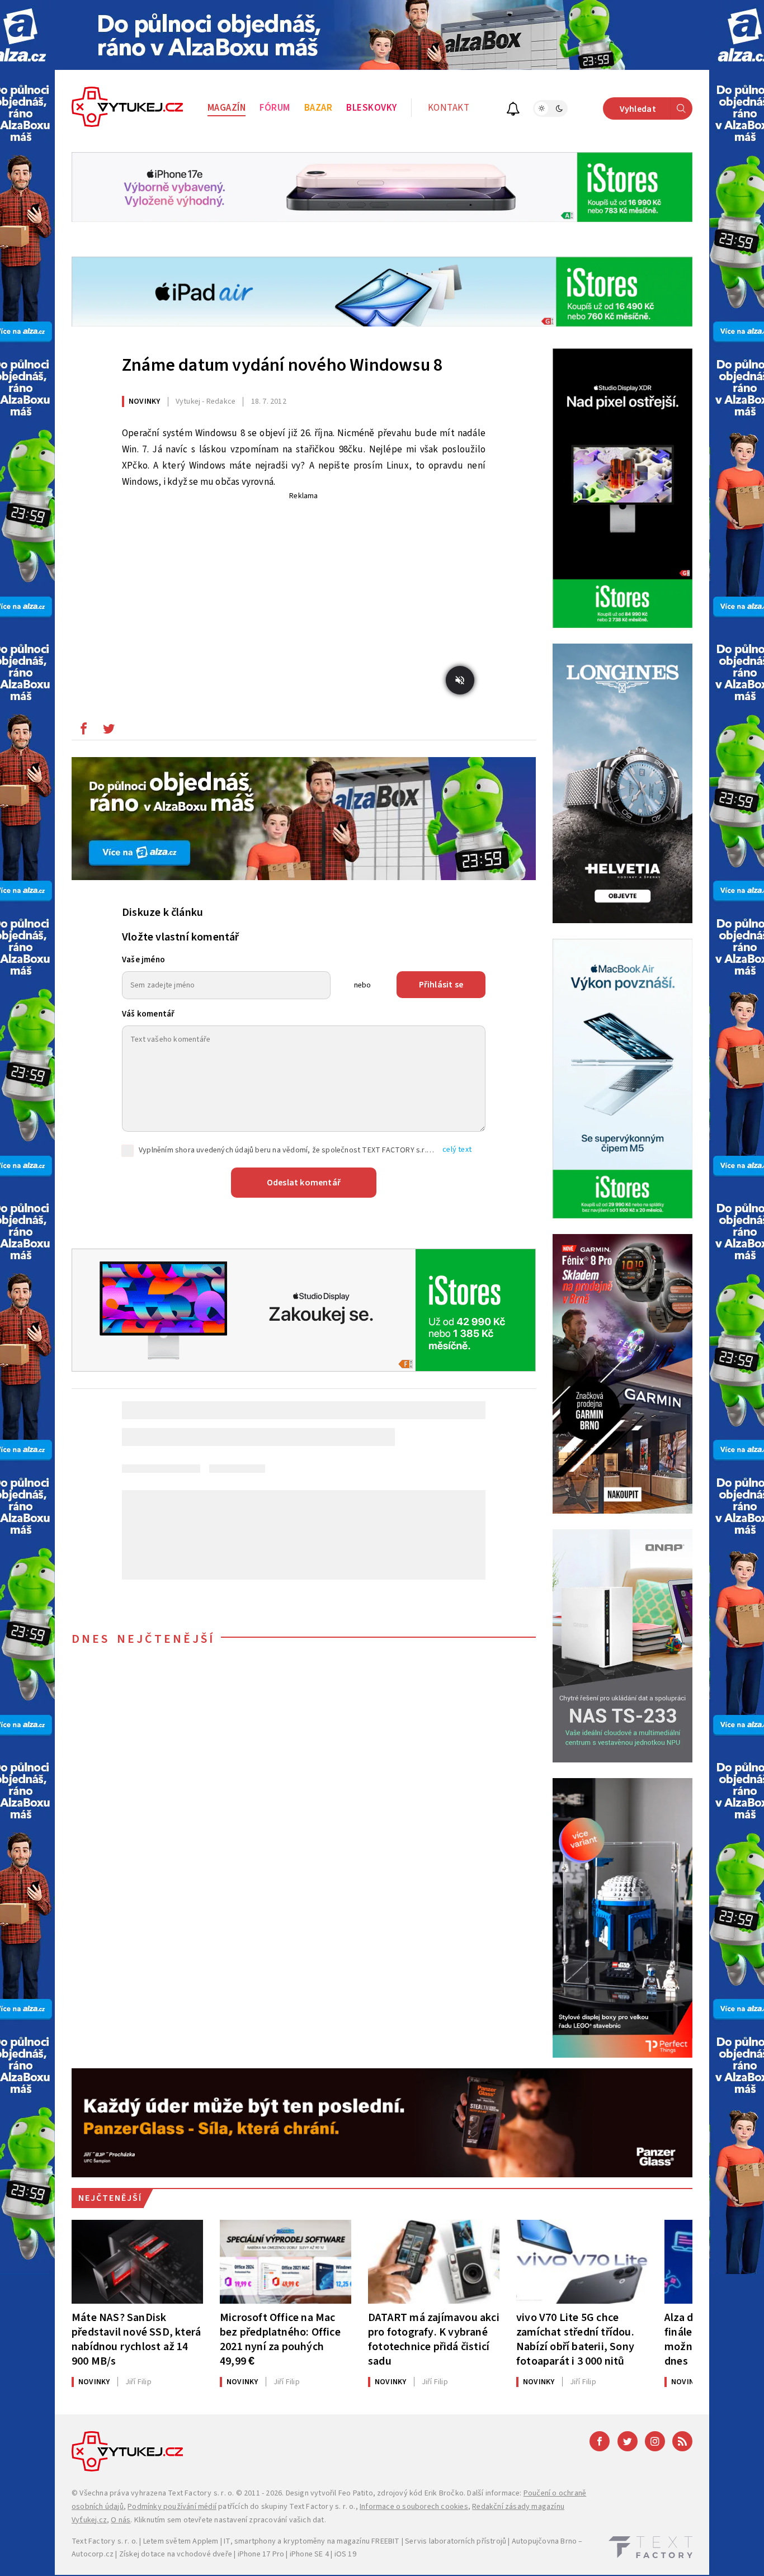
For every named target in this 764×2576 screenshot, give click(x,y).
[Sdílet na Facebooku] (83, 731)
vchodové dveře (204, 2554)
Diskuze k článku (162, 913)
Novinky (144, 401)
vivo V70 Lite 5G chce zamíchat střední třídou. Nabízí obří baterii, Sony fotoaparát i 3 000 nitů (575, 2339)
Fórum (275, 108)
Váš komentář (148, 1014)
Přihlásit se (441, 985)
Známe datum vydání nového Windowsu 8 (282, 365)
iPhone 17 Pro (261, 2554)
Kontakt (449, 108)
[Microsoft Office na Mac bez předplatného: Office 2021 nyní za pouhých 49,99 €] (286, 2262)
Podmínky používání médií (172, 2507)
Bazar (319, 108)
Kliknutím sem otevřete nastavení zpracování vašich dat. (230, 2520)
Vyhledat (638, 109)
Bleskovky (372, 108)
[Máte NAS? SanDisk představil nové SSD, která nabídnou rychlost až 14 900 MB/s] (137, 2262)
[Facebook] (600, 2441)
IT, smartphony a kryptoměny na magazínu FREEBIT (312, 2541)
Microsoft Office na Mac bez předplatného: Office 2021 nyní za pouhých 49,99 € (280, 2339)
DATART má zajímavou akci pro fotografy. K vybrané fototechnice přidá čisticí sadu (434, 2339)
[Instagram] (655, 2441)
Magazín (227, 108)
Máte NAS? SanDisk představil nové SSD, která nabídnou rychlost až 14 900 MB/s (136, 2339)
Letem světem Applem (181, 2541)
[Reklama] (382, 35)
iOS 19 (345, 2554)
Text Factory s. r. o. (201, 2493)
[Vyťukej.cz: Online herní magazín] (128, 108)
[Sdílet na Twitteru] (109, 731)
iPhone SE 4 (309, 2554)
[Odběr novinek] (513, 110)
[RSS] (682, 2441)
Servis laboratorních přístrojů (456, 2541)
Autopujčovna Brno (544, 2541)
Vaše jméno (143, 960)
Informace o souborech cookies (414, 2507)
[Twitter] (628, 2441)
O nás (121, 2520)
